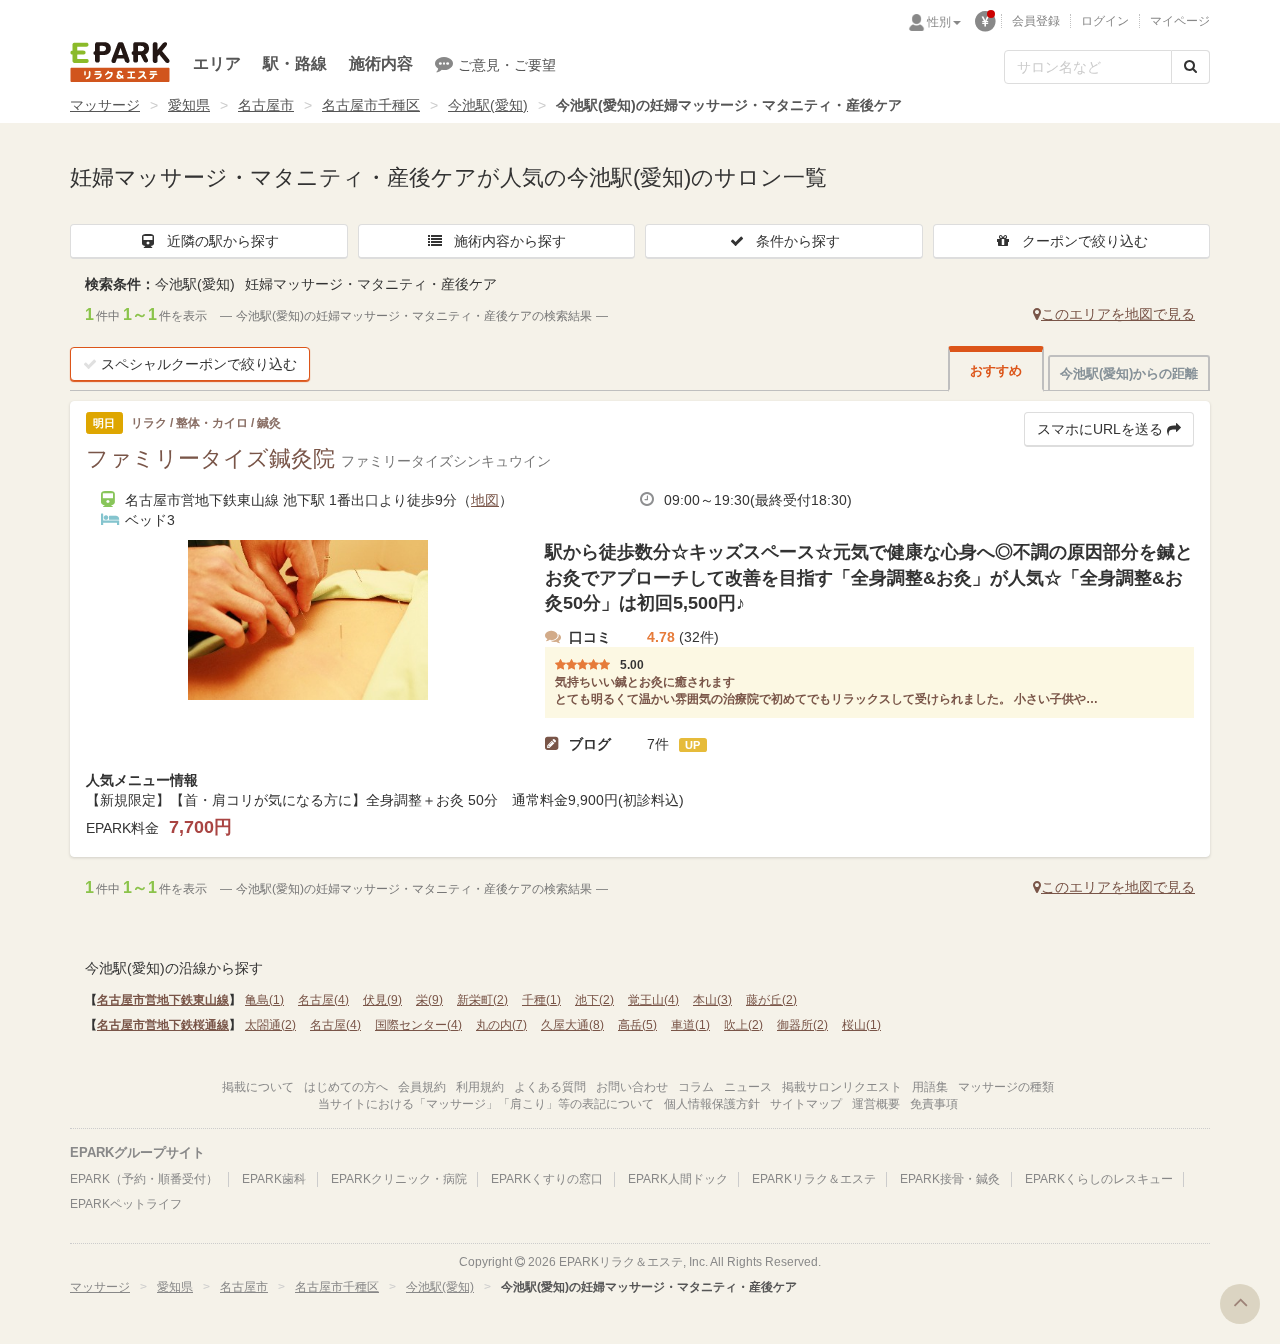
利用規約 (480, 1087)
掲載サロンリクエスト (842, 1087)
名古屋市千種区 (371, 105)
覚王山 (653, 1000)
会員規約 (422, 1087)
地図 (485, 500)
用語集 (930, 1087)
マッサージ (105, 105)
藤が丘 (771, 1000)
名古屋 (323, 1000)
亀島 (264, 1000)
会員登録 (1036, 21)
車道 (690, 1025)
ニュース (748, 1087)
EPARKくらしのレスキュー (1099, 1179)
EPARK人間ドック (678, 1179)
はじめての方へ (346, 1087)
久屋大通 (572, 1025)
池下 (594, 1000)
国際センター (418, 1025)
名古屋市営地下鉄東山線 (163, 1000)
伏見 (382, 1000)
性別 (939, 22)
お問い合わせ (632, 1087)
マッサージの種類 (1006, 1087)
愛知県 (189, 105)
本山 (712, 1000)
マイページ (1180, 21)
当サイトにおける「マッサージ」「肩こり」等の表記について (486, 1104)
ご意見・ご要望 (507, 65)
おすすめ (996, 370)
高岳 (637, 1025)
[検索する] (1190, 67)
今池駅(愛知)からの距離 (1129, 373)
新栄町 (482, 1000)
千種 (541, 1000)
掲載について (258, 1087)
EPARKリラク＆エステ (120, 62)
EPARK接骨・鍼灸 (950, 1179)
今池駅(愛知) (488, 105)
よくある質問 (550, 1087)
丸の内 (501, 1025)
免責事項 (934, 1104)
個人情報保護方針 (712, 1104)
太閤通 (270, 1025)
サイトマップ (806, 1104)
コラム (696, 1087)
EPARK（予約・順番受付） (144, 1179)
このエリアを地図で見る (1118, 314)
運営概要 (876, 1104)
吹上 (743, 1025)
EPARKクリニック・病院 (399, 1179)
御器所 (802, 1025)
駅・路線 (295, 63)
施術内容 (381, 63)
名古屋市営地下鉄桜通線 (163, 1025)
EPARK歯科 (274, 1179)
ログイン (1105, 21)
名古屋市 (266, 105)
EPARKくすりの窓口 (547, 1179)
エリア (217, 63)
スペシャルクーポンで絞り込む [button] (199, 364)
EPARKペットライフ (126, 1204)
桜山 (861, 1025)
